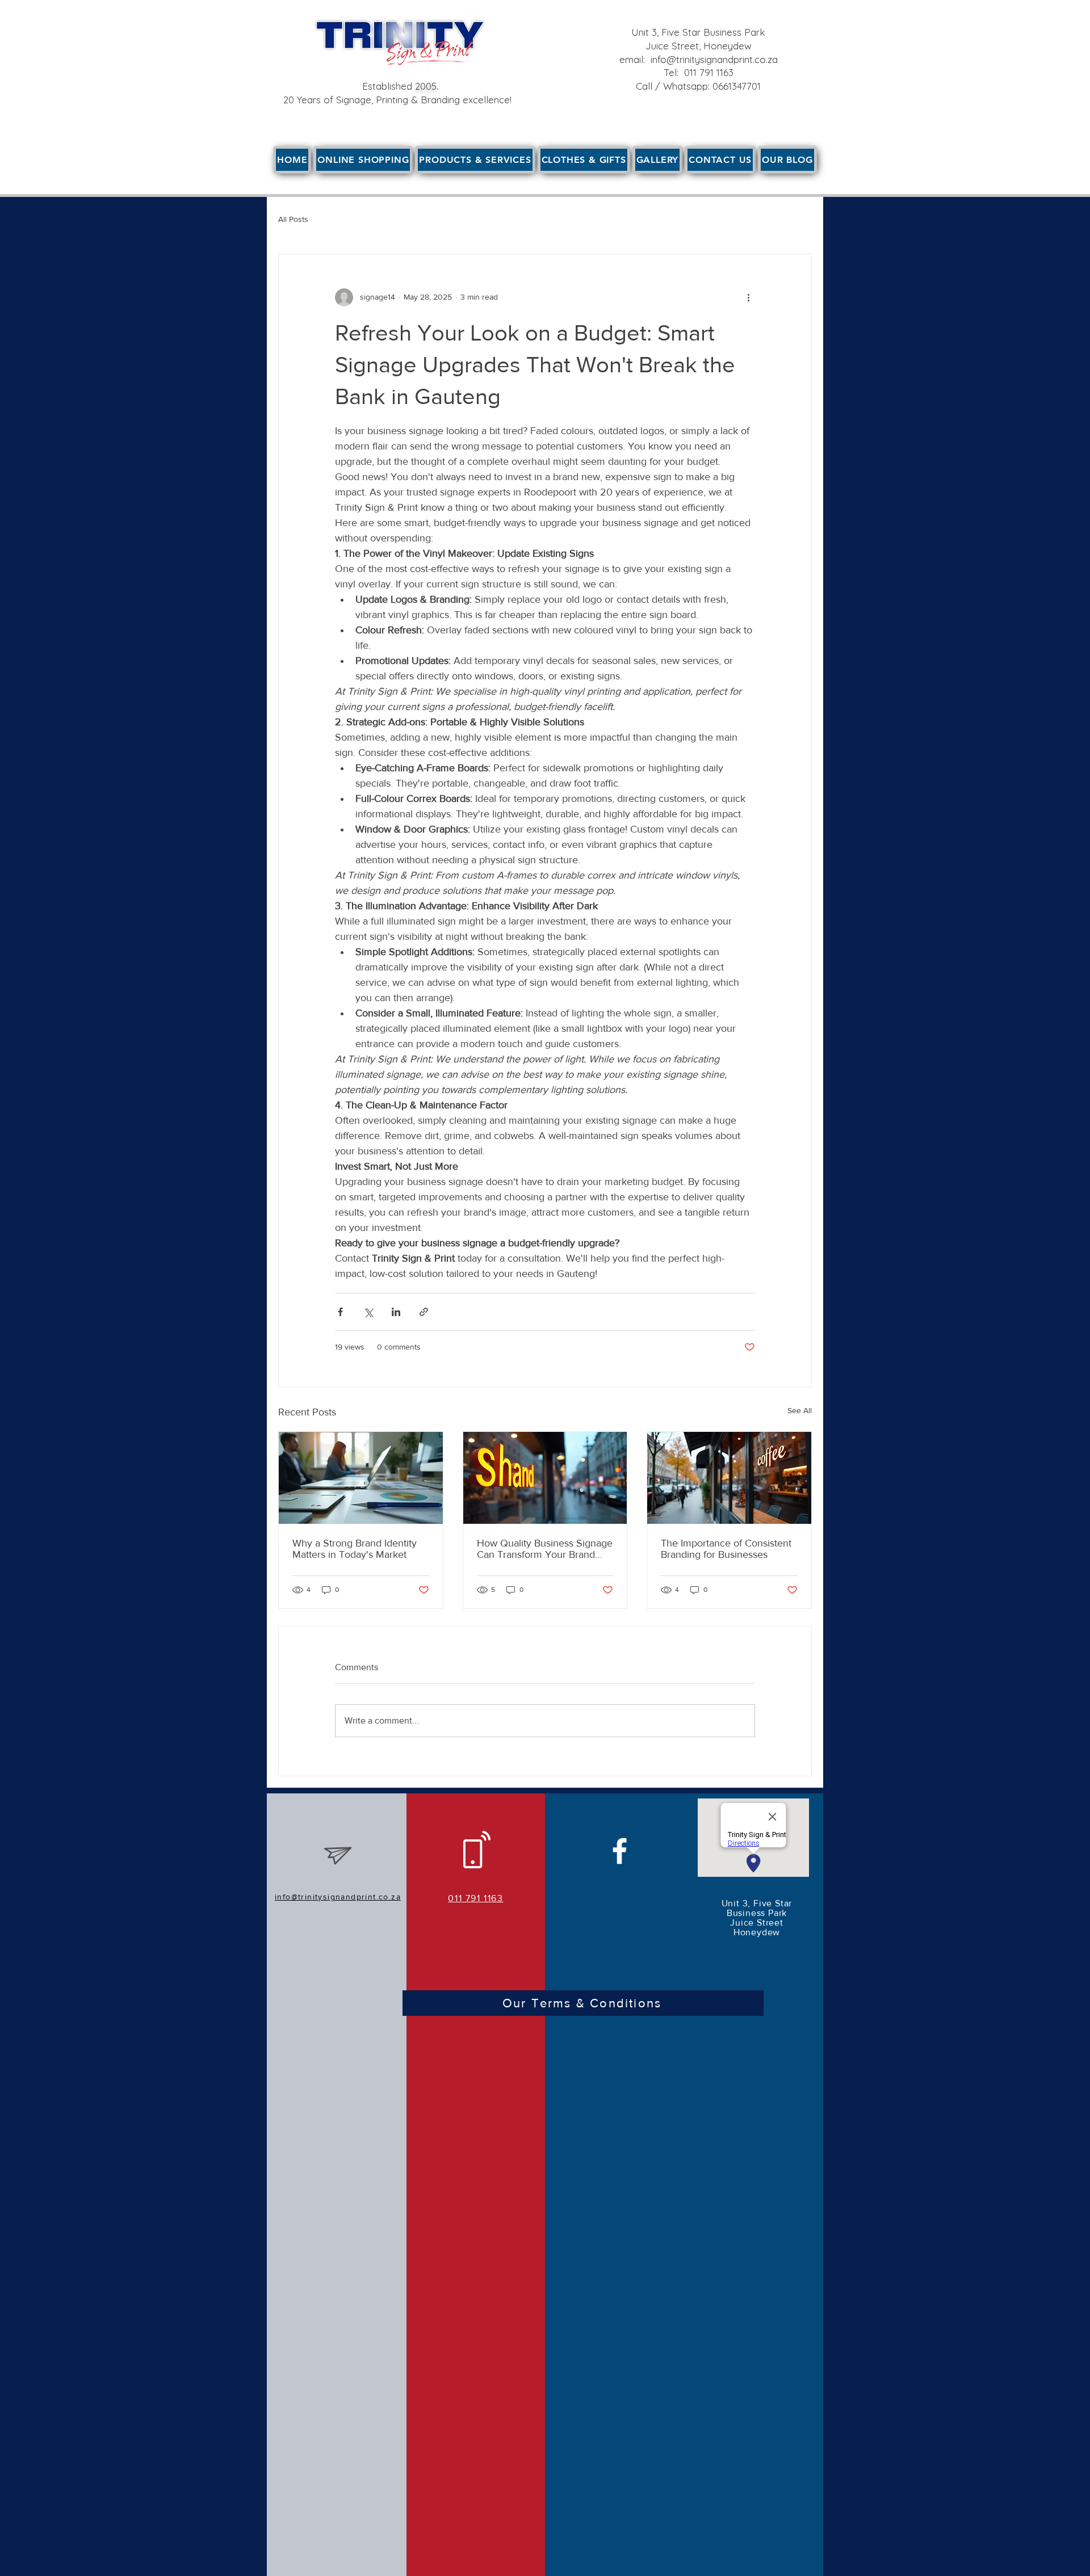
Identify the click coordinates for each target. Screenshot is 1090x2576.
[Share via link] (424, 1312)
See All (800, 1410)
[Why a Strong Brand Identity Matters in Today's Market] (361, 1478)
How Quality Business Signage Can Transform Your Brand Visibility (545, 1549)
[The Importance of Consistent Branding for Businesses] (729, 1478)
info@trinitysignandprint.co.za (714, 59)
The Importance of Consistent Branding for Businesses (726, 1549)
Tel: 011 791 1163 (699, 72)
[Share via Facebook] (340, 1312)
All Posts (293, 219)
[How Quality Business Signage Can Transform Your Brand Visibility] (545, 1478)
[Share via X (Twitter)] (368, 1312)
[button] (475, 160)
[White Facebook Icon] (620, 1851)
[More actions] (748, 297)
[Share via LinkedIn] (396, 1312)
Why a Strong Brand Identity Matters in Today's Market (355, 1549)
